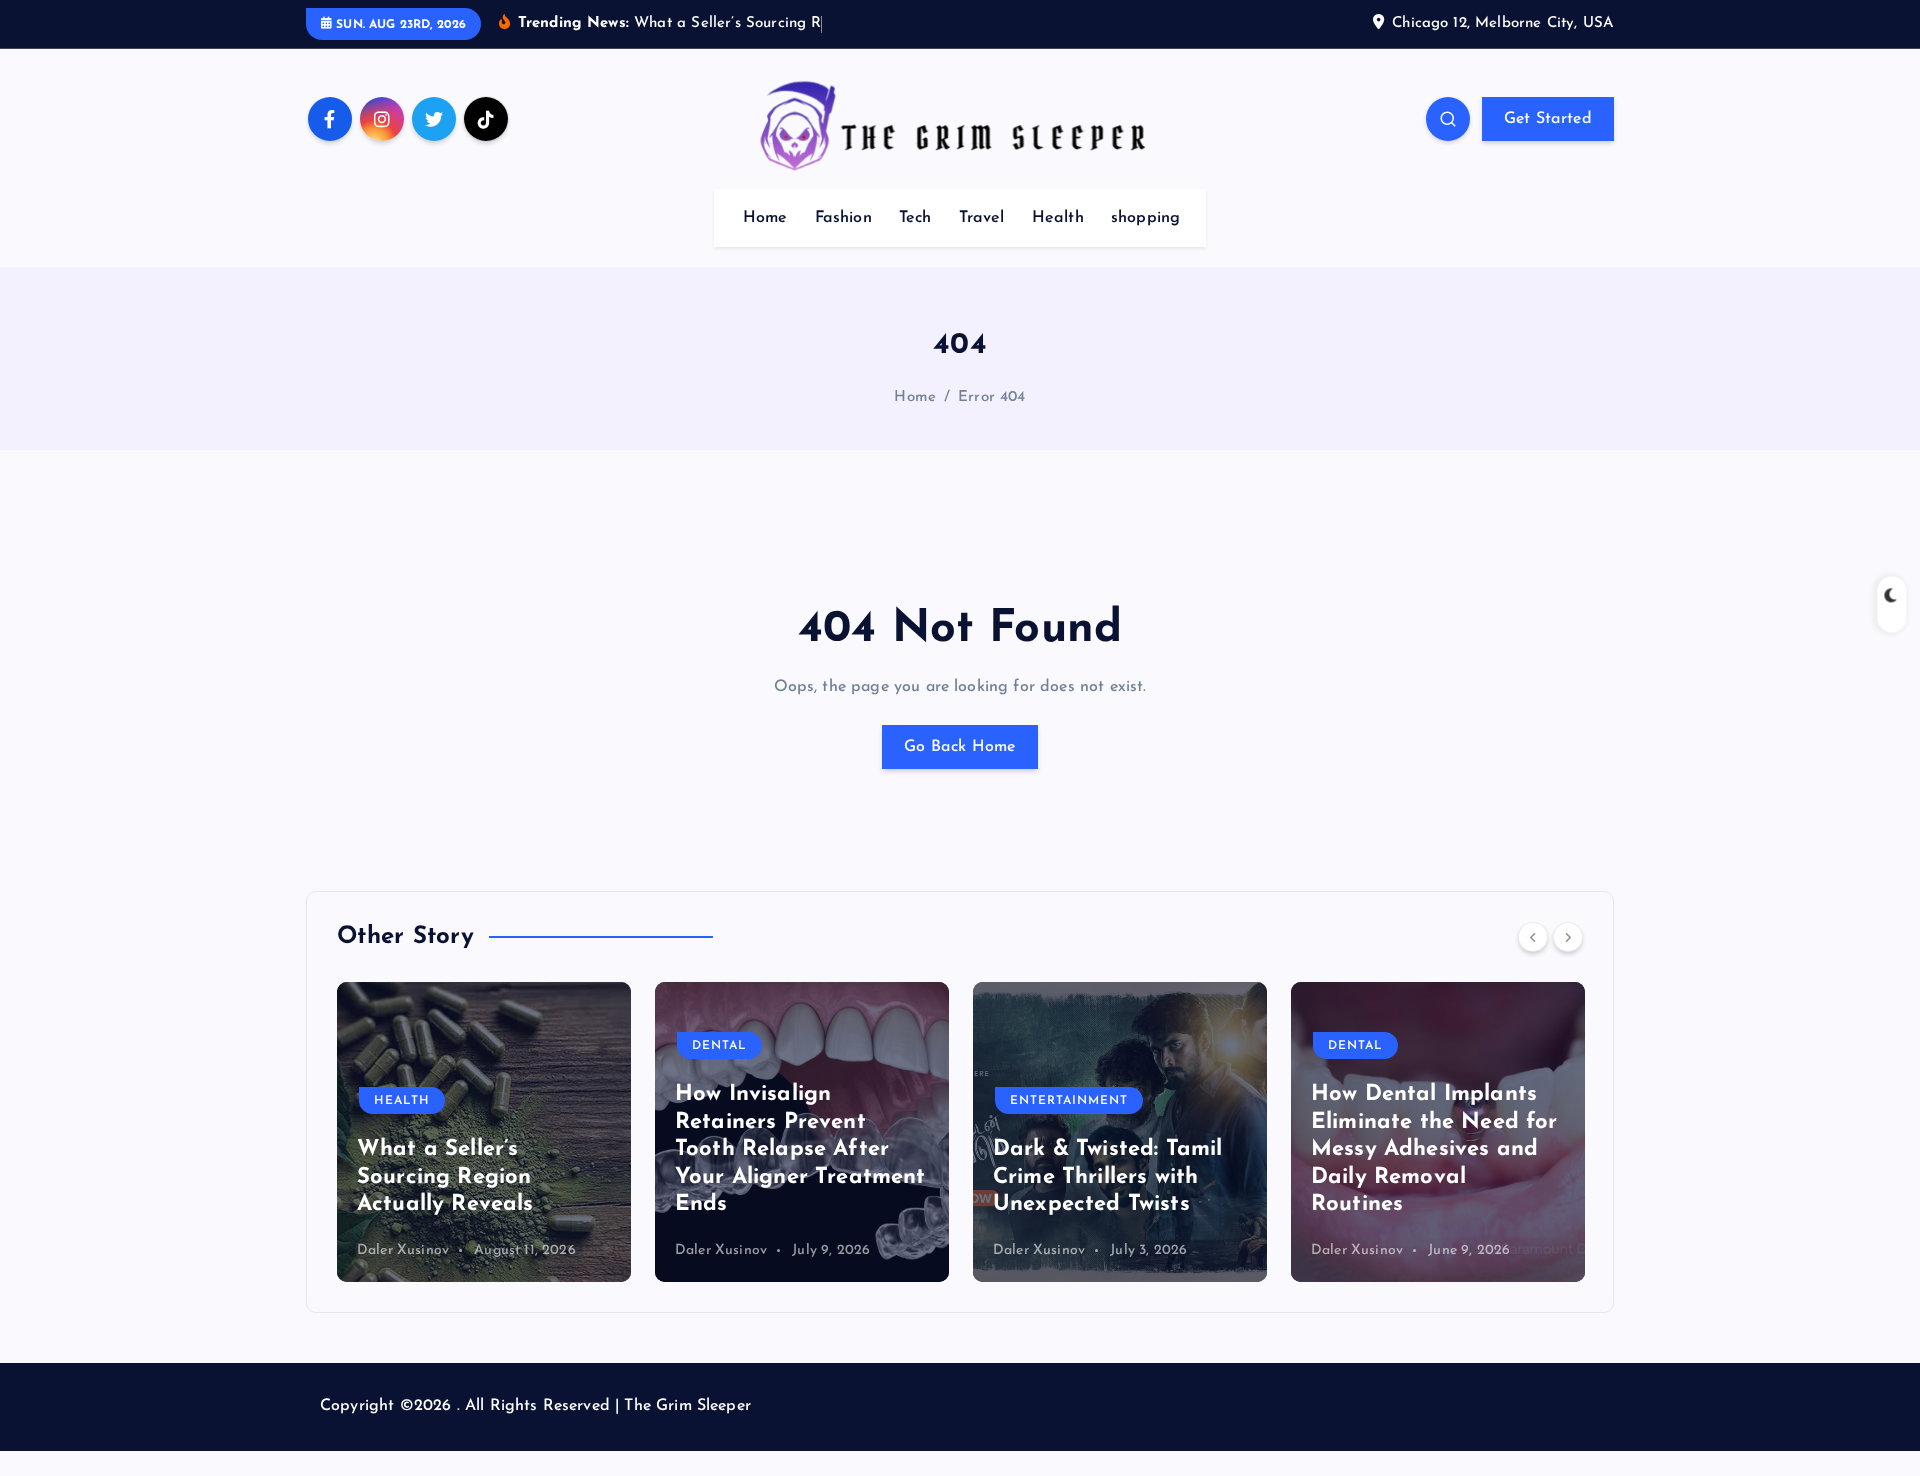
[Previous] (1533, 937)
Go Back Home (960, 747)
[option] (484, 1132)
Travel (982, 218)
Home (765, 218)
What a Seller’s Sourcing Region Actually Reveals (445, 1177)
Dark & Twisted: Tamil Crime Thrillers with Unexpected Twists (1107, 1177)
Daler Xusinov (403, 1250)
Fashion (843, 218)
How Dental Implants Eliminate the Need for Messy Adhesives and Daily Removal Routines (1434, 1149)
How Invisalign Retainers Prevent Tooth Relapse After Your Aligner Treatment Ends (800, 1149)
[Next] (1568, 937)
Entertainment (1069, 1101)
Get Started (1548, 119)
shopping (1145, 218)
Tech (915, 218)
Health (1058, 218)
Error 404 (991, 397)
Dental (719, 1046)
